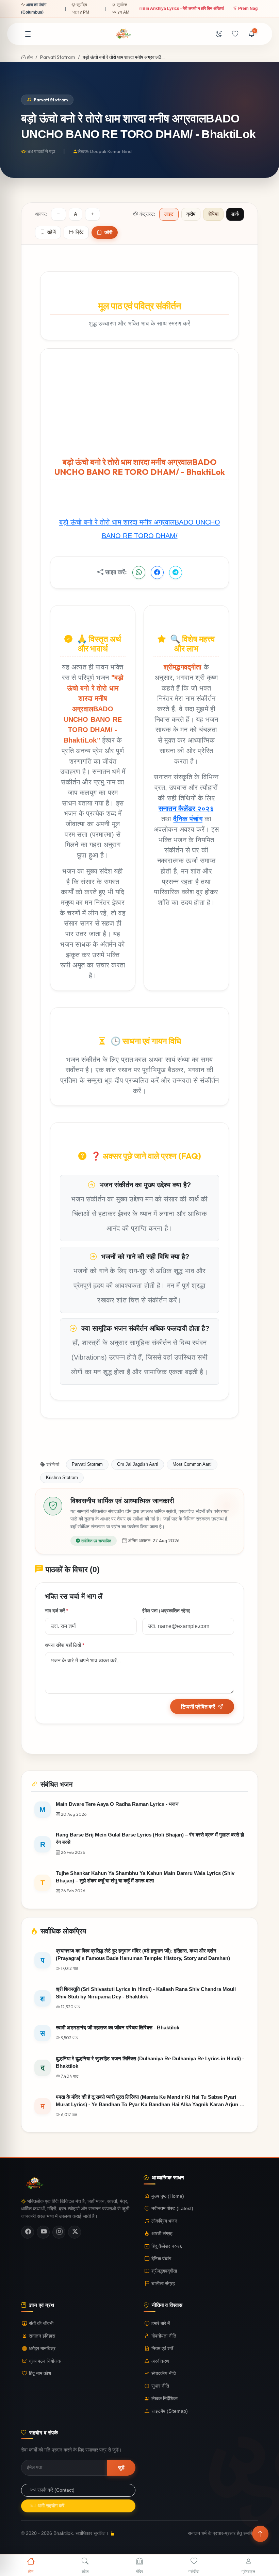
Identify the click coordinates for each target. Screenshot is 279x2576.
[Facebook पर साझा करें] (157, 572)
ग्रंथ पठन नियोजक (45, 2361)
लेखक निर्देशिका (165, 2399)
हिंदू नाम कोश (40, 2373)
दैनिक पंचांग (188, 819)
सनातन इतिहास (42, 2336)
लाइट (169, 214)
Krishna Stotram (62, 1477)
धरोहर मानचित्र (42, 2349)
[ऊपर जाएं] (260, 2534)
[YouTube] (43, 2232)
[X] (75, 2232)
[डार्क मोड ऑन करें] (219, 34)
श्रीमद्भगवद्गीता (164, 2271)
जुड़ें (121, 2467)
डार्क (235, 214)
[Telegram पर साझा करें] (176, 572)
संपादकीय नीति (164, 2373)
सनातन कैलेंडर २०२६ (186, 808)
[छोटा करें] (59, 214)
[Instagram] (59, 2232)
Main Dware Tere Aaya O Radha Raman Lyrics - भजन (222, 9)
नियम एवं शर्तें (162, 2349)
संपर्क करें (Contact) (56, 2490)
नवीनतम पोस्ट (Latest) (172, 2208)
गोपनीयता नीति (164, 2336)
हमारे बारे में (161, 2323)
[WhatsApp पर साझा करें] (139, 572)
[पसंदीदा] (235, 34)
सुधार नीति (160, 2386)
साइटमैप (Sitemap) (170, 2411)
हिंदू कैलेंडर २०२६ (167, 2246)
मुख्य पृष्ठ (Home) (168, 2196)
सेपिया (213, 214)
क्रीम (191, 214)
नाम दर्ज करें (56, 1611)
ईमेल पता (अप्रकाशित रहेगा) (166, 1611)
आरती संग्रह (162, 2234)
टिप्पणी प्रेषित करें (198, 1707)
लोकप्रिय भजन (164, 2221)
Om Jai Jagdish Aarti (138, 1464)
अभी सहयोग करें (51, 2506)
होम (29, 57)
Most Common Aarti (192, 1464)
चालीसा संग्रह (163, 2284)
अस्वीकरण (160, 2361)
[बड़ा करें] (93, 214)
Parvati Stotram (58, 57)
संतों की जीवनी (41, 2323)
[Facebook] (28, 2232)
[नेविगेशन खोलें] (28, 34)
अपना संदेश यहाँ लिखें (64, 1645)
